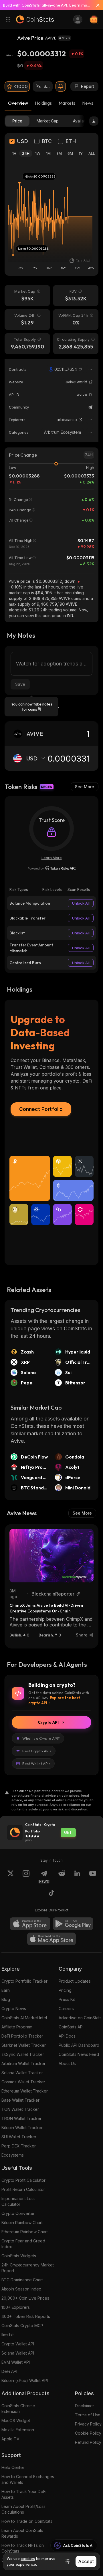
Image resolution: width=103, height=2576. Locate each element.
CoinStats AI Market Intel (24, 2018)
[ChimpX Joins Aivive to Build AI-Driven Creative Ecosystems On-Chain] (51, 1556)
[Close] (96, 5)
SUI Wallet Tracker (19, 2137)
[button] (80, 369)
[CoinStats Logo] (35, 19)
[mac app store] (51, 1939)
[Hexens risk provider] (52, 868)
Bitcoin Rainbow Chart (22, 2223)
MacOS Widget (16, 2421)
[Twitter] (11, 1877)
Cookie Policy (88, 2433)
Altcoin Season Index (21, 2289)
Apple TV (10, 2439)
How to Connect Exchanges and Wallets (28, 2479)
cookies (28, 2559)
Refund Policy (88, 2442)
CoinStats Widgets (19, 2256)
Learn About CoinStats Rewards (22, 2533)
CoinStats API (71, 2027)
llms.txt (8, 2335)
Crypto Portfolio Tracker (24, 1981)
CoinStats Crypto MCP (22, 2326)
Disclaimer (85, 2406)
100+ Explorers (16, 2307)
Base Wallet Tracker (20, 2100)
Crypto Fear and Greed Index (23, 2244)
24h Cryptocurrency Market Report (28, 2268)
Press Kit (67, 1999)
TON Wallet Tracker (20, 2109)
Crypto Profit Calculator (23, 2180)
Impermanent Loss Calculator (18, 2201)
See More (85, 787)
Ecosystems (13, 2155)
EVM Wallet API (16, 2362)
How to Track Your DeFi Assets (24, 2494)
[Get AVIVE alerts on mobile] (61, 86)
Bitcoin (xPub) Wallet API (25, 2380)
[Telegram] (90, 407)
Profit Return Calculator (23, 2189)
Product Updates (75, 1981)
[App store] (30, 1924)
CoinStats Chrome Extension (18, 2408)
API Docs (67, 2036)
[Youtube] (93, 1877)
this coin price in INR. (55, 616)
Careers (66, 2009)
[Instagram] (26, 1877)
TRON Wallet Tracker (21, 2118)
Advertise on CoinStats (80, 2018)
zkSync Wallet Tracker (23, 2054)
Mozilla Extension (18, 2430)
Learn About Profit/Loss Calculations (23, 2509)
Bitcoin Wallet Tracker (22, 2128)
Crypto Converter (18, 2213)
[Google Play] (73, 1924)
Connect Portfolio (41, 1109)
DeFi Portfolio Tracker (22, 2036)
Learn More (52, 858)
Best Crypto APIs (37, 1751)
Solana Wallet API (18, 2353)
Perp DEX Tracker (19, 2146)
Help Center (13, 2467)
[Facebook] (51, 1894)
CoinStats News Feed (79, 2054)
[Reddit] (62, 1877)
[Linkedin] (77, 1877)
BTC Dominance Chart (22, 2280)
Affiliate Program (17, 2027)
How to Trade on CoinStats (27, 2521)
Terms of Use (88, 2415)
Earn (6, 1990)
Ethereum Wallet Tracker (25, 2091)
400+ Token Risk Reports (26, 2316)
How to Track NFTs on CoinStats (23, 2548)
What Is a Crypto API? (41, 1738)
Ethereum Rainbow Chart (25, 2232)
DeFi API (9, 2371)
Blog (6, 1999)
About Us (67, 2063)
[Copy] (80, 369)
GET (68, 1832)
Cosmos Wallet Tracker (23, 2082)
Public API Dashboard (79, 2045)
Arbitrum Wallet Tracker (23, 2063)
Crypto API (48, 1722)
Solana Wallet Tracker (22, 2073)
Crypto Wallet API (18, 2344)
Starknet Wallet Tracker (24, 2045)
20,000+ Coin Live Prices (25, 2298)
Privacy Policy (88, 2424)
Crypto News (14, 2009)
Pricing (65, 1990)
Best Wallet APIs (36, 1763)
